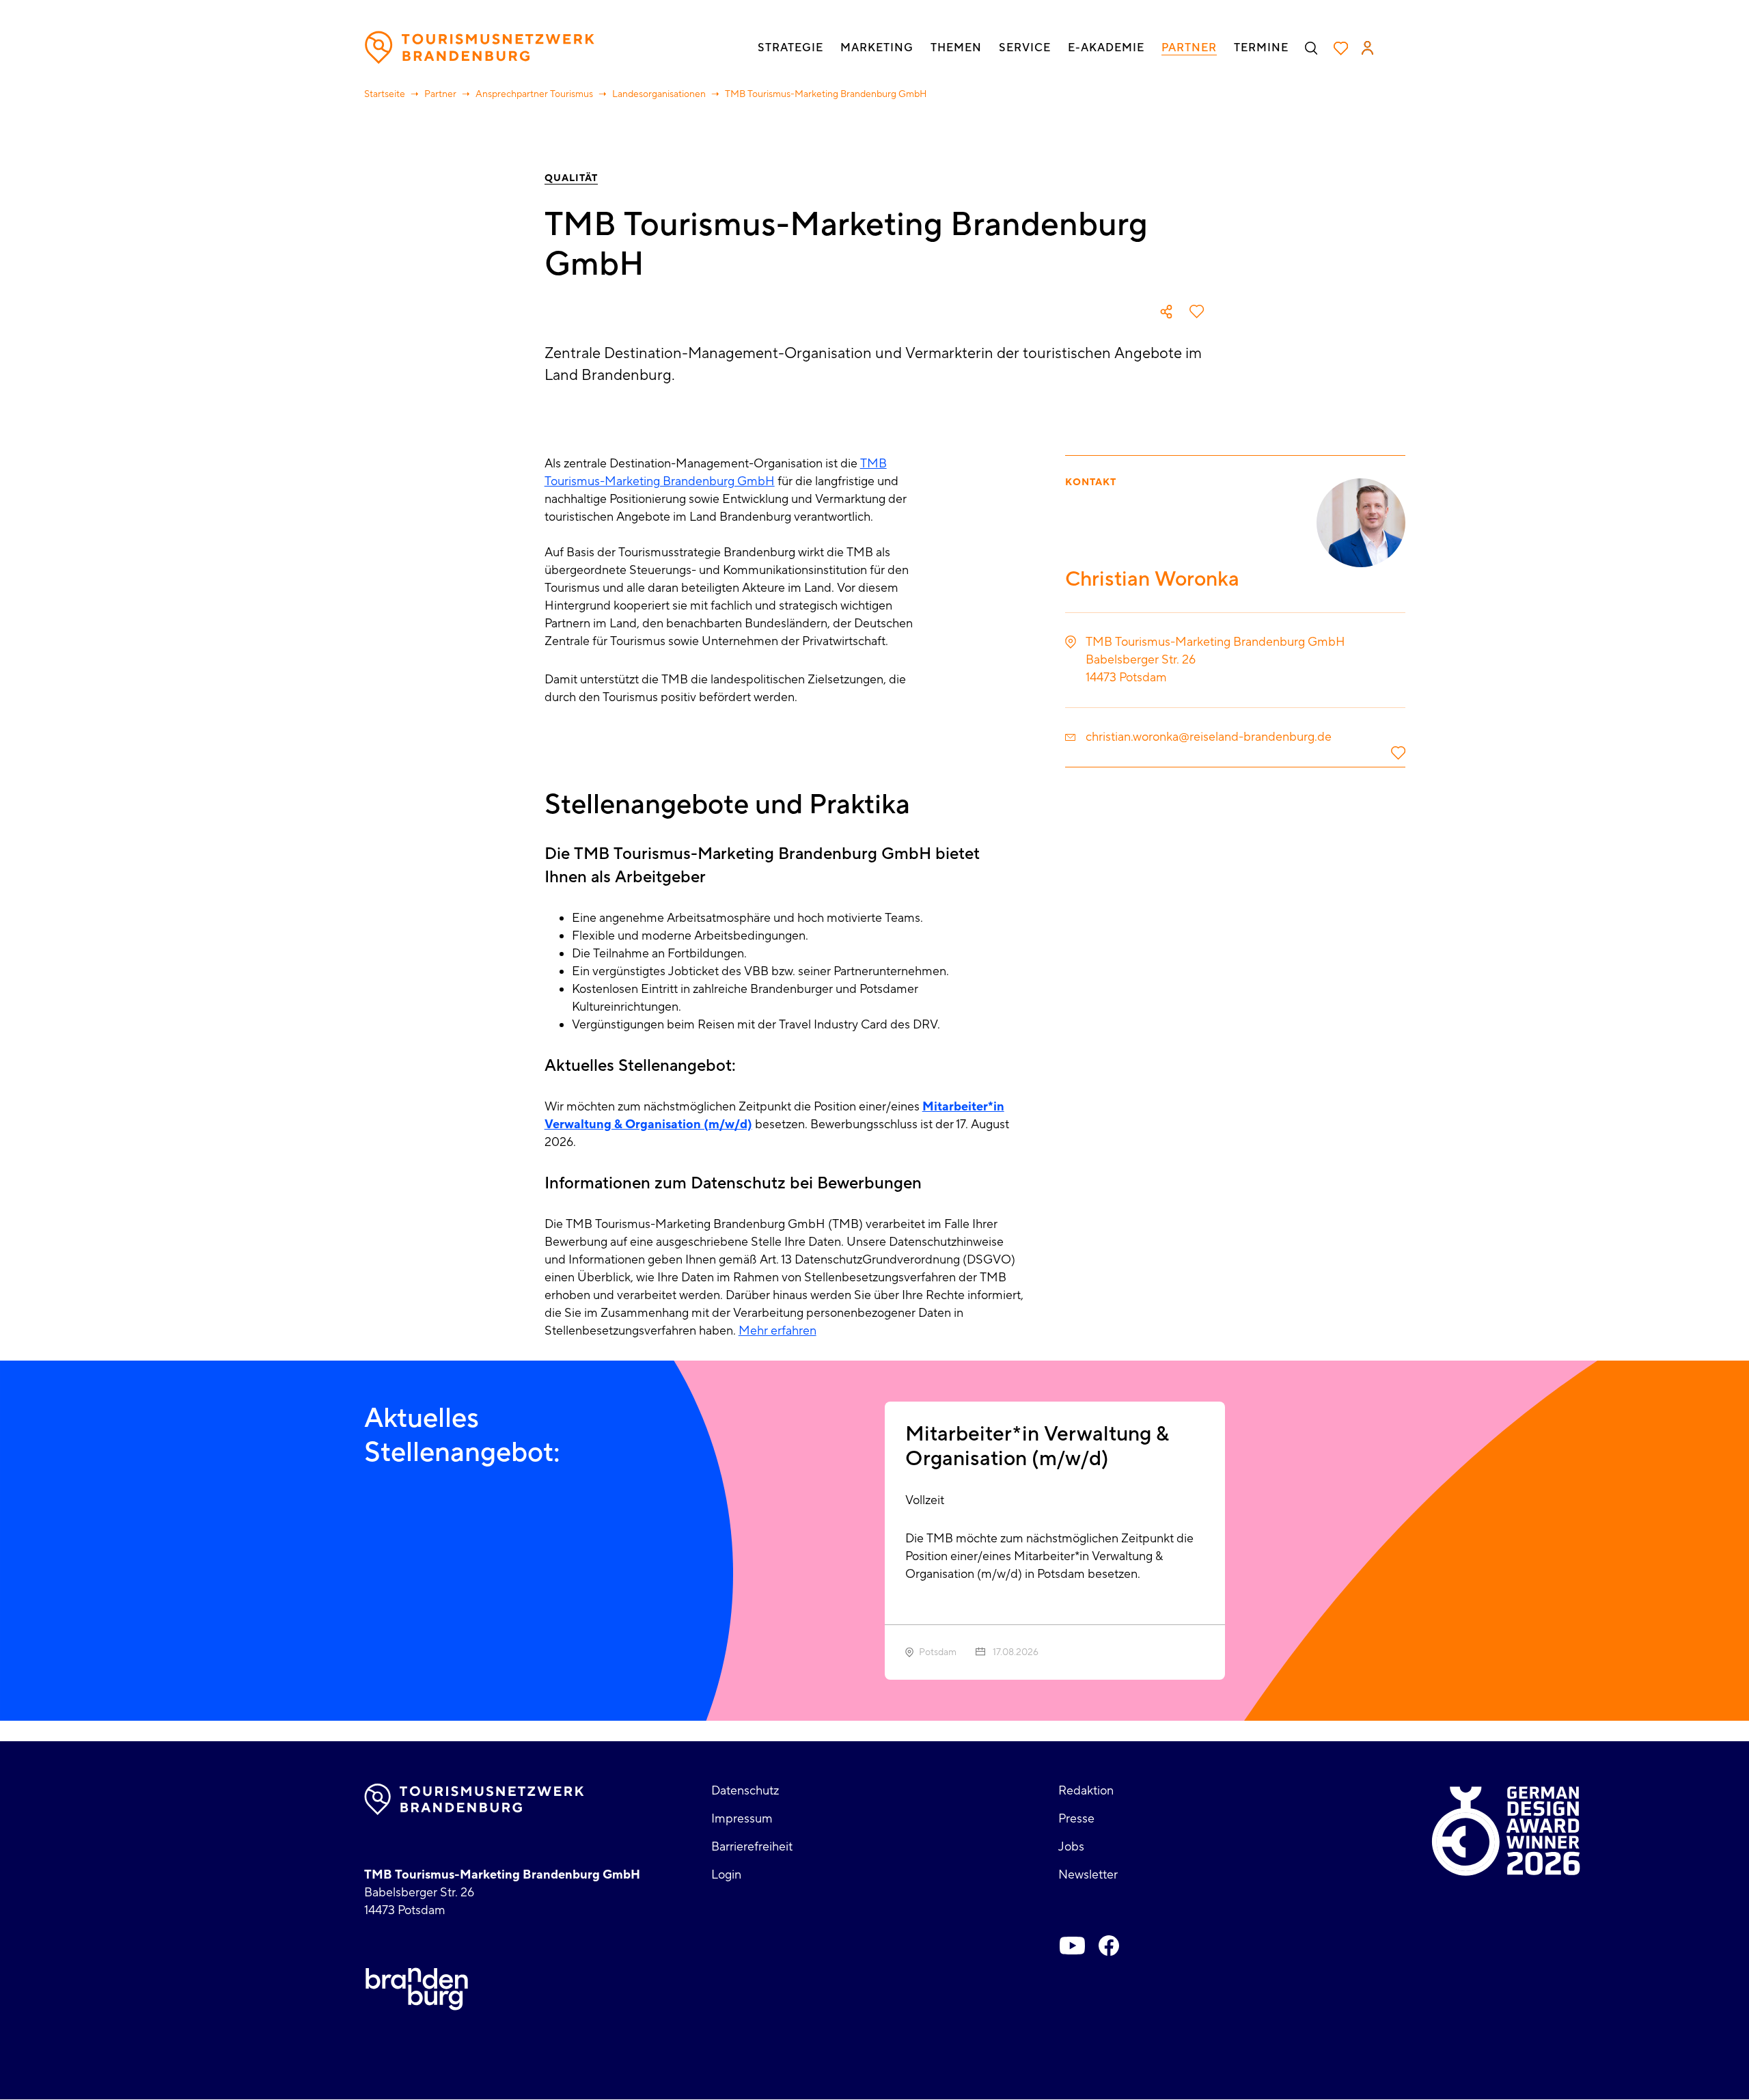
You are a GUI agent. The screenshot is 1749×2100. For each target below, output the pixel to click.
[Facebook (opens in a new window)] (1109, 1946)
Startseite (385, 94)
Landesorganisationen (659, 94)
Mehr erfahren (777, 1331)
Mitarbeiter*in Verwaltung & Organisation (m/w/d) (1037, 1446)
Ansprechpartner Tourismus (534, 94)
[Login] (1367, 48)
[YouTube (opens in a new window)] (1072, 1946)
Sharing (1166, 312)
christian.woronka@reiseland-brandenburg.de (1209, 737)
